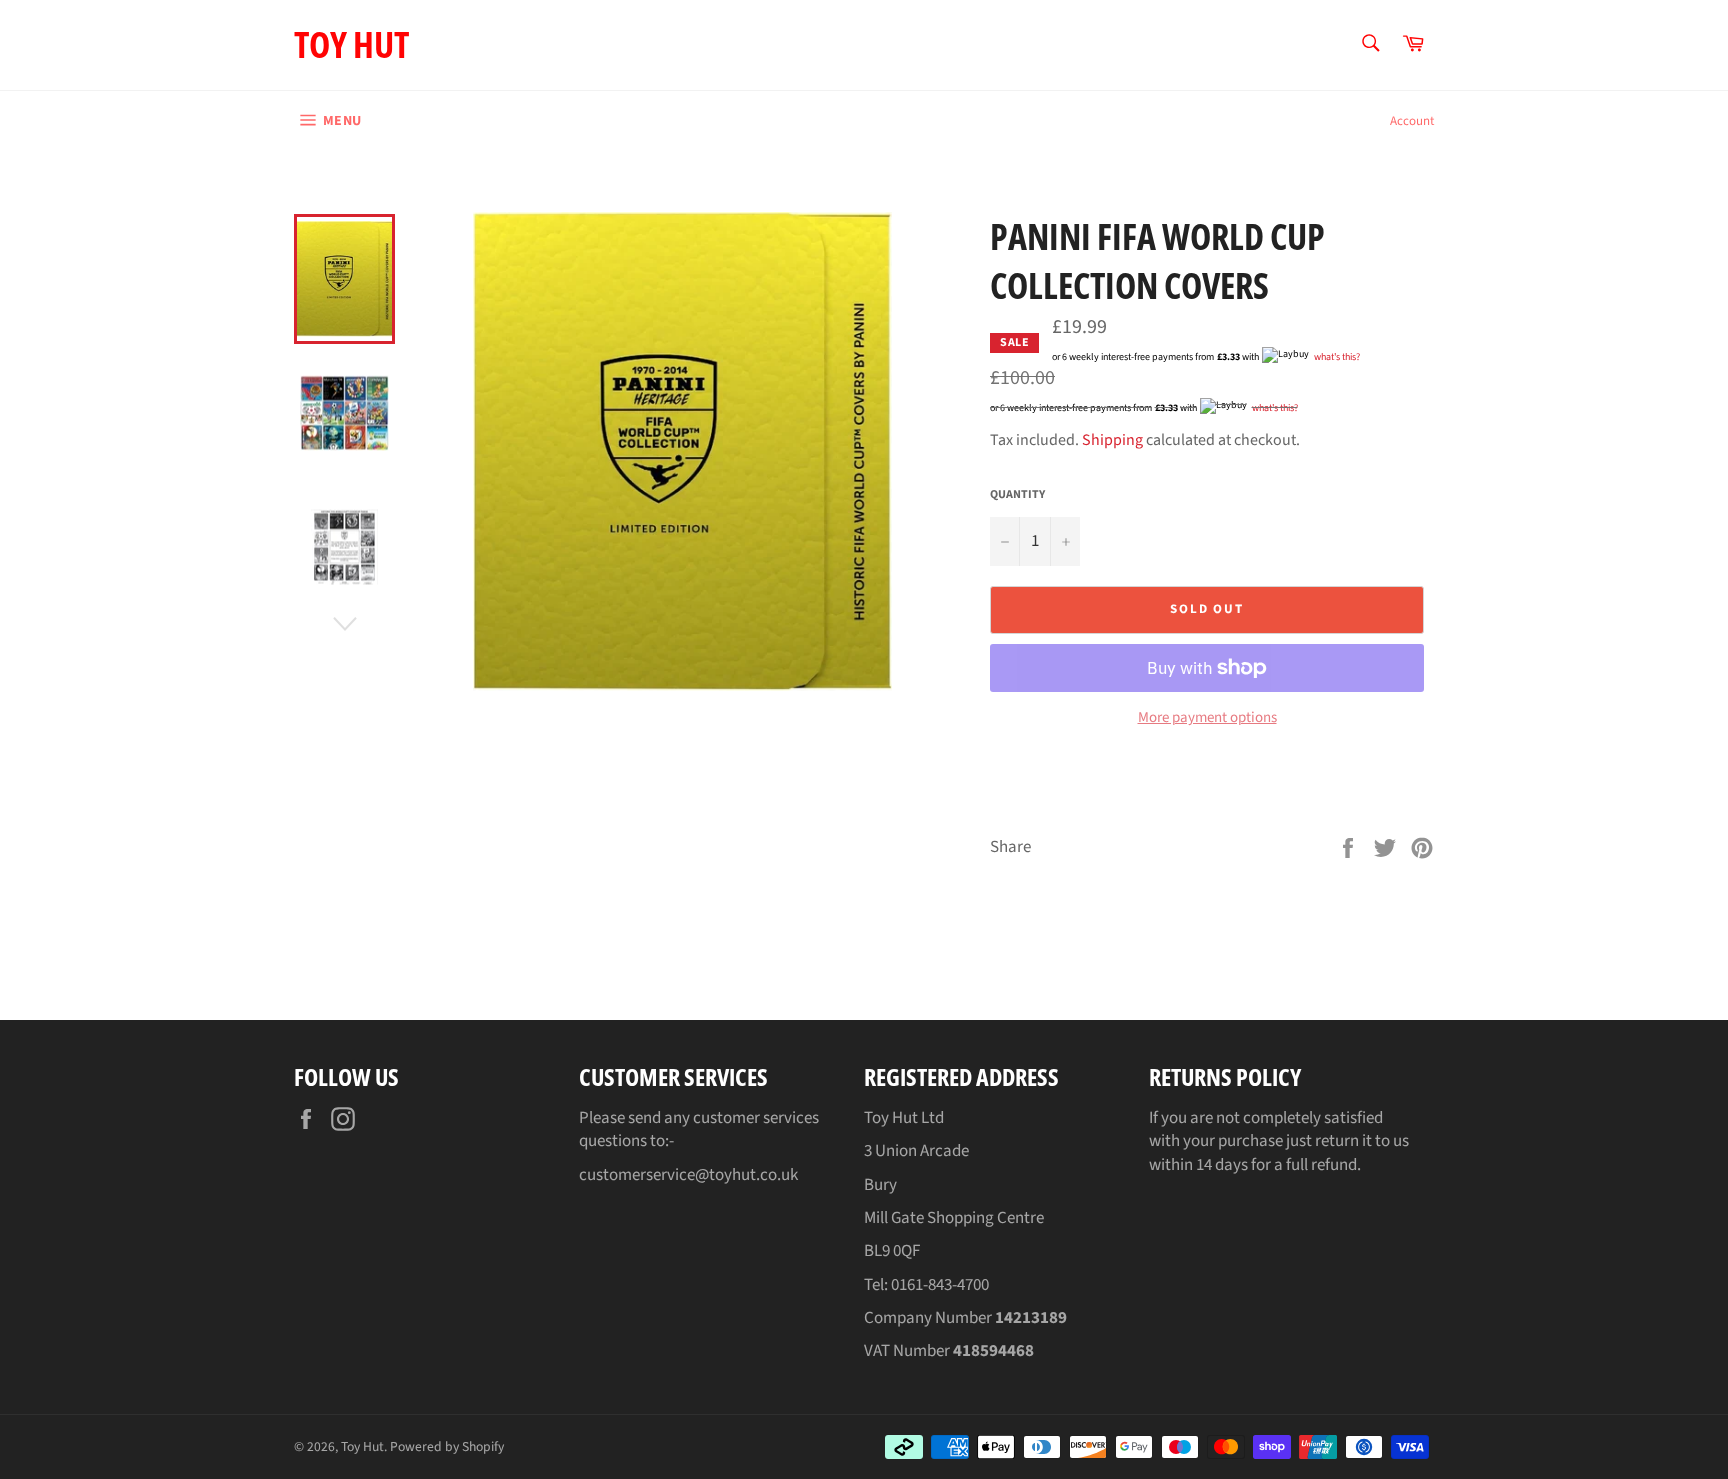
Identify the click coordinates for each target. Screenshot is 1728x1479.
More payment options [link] (1207, 718)
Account (1412, 121)
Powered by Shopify (447, 1446)
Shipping (1112, 440)
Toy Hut (351, 44)
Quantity (1017, 495)
